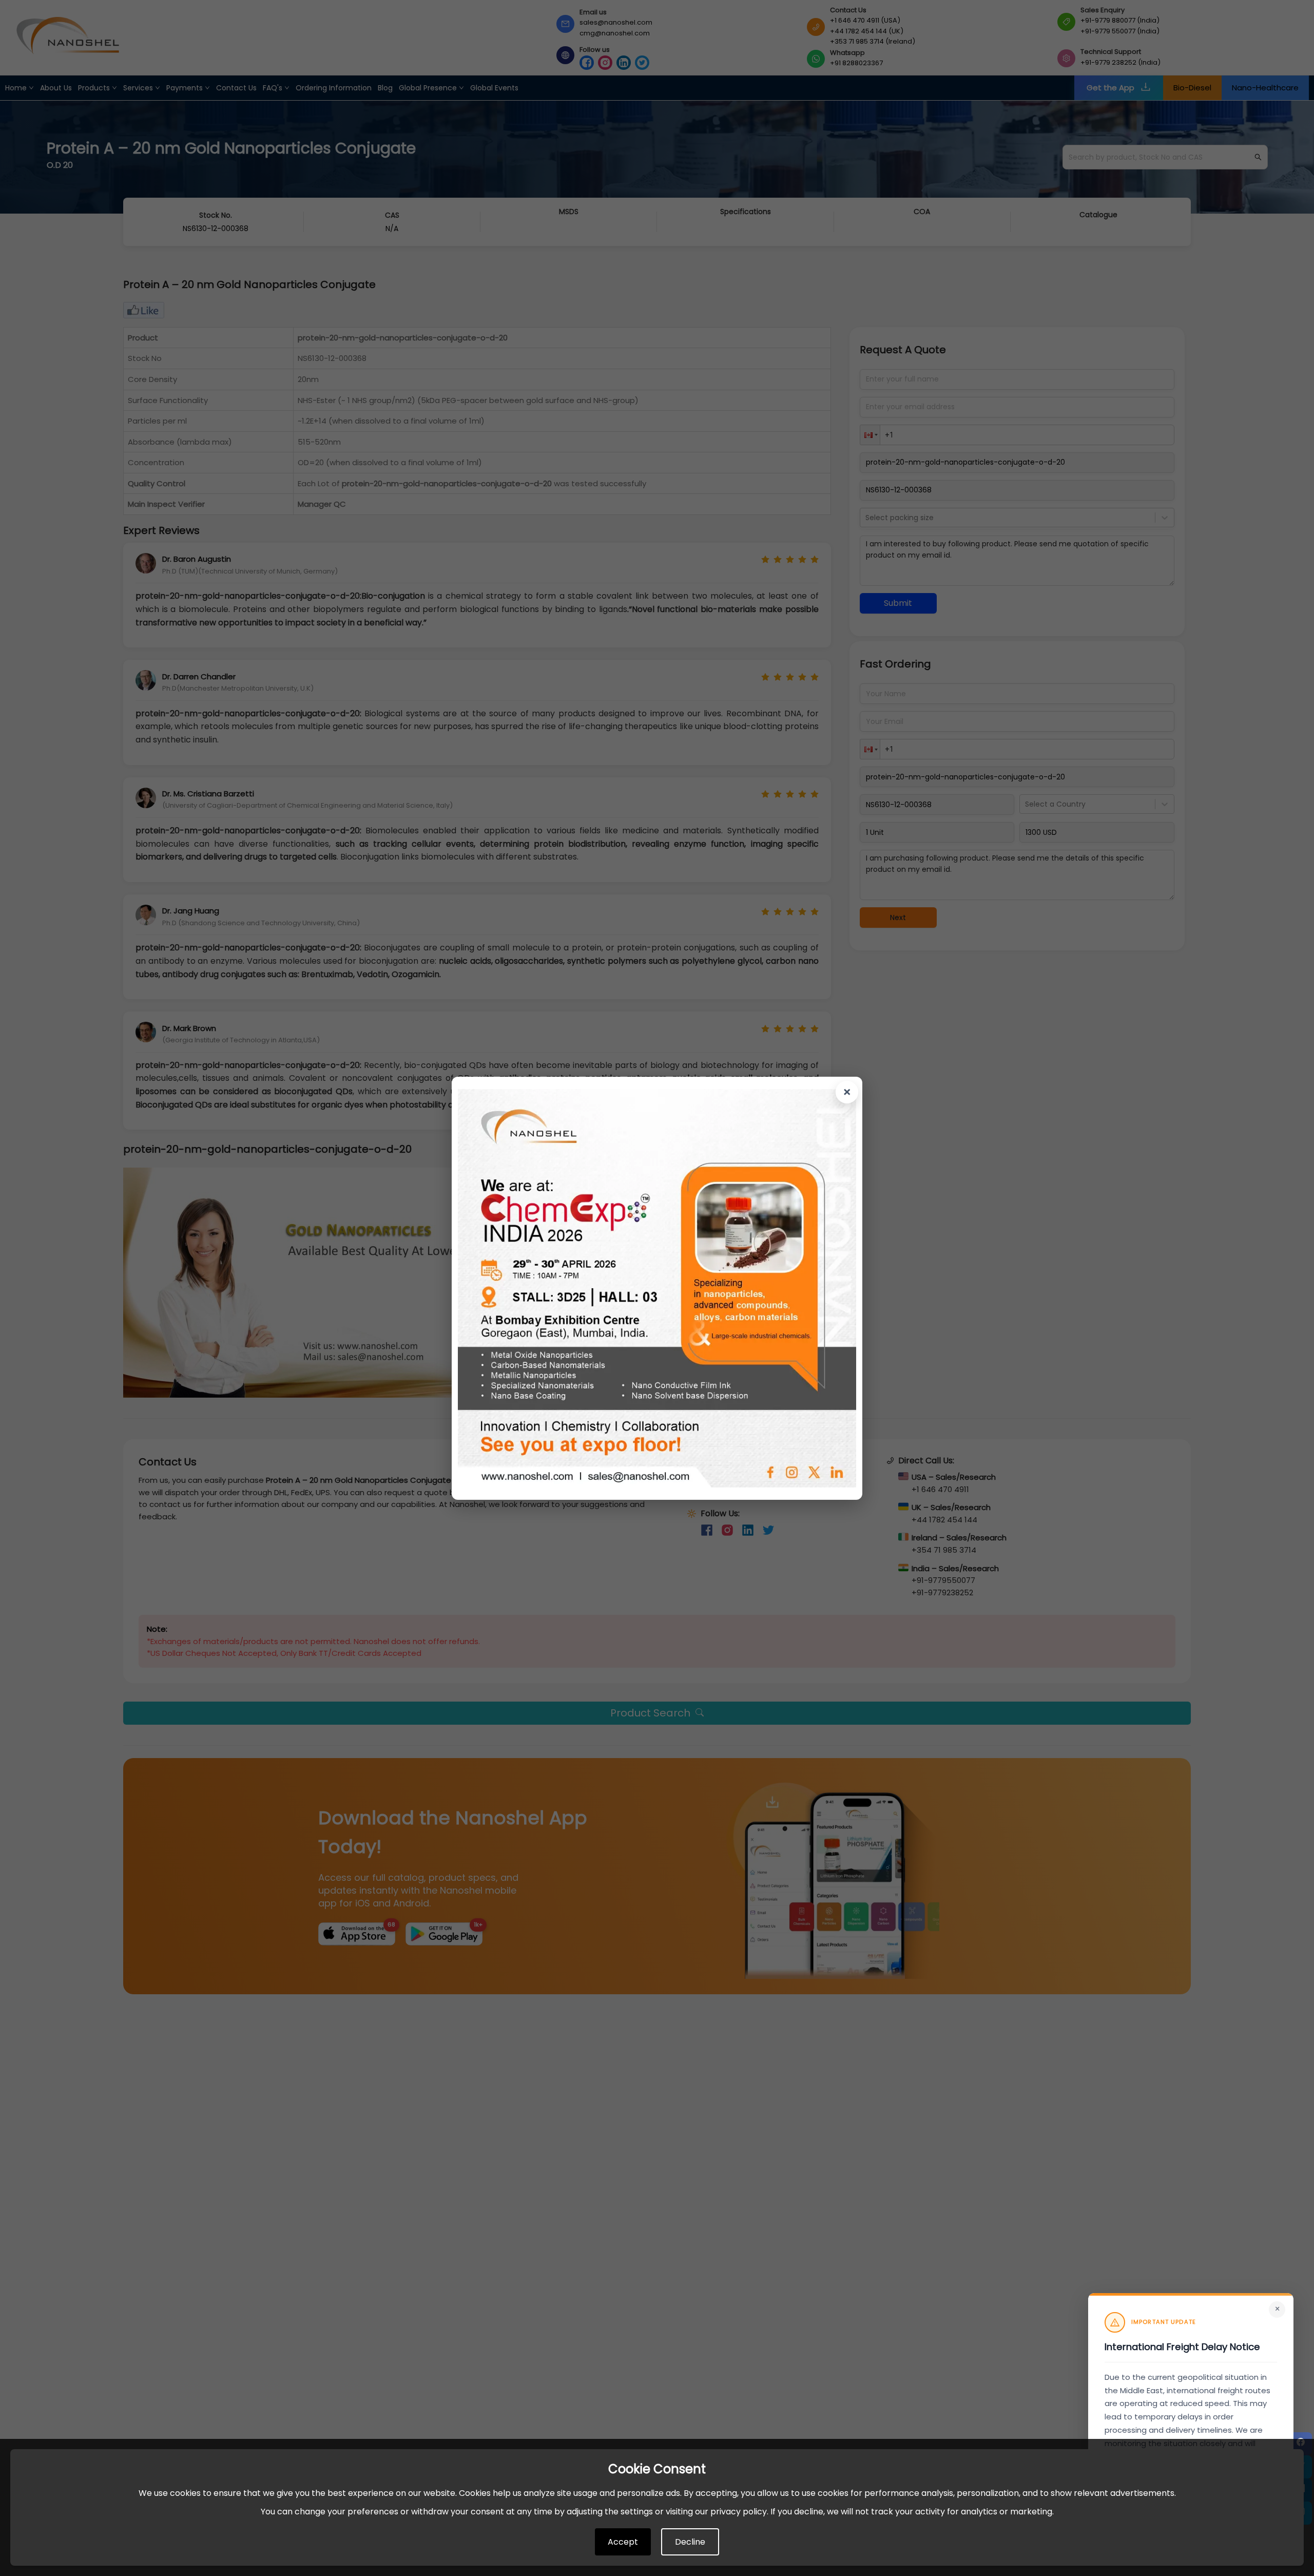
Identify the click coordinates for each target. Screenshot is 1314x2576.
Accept (623, 2542)
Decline (690, 2542)
